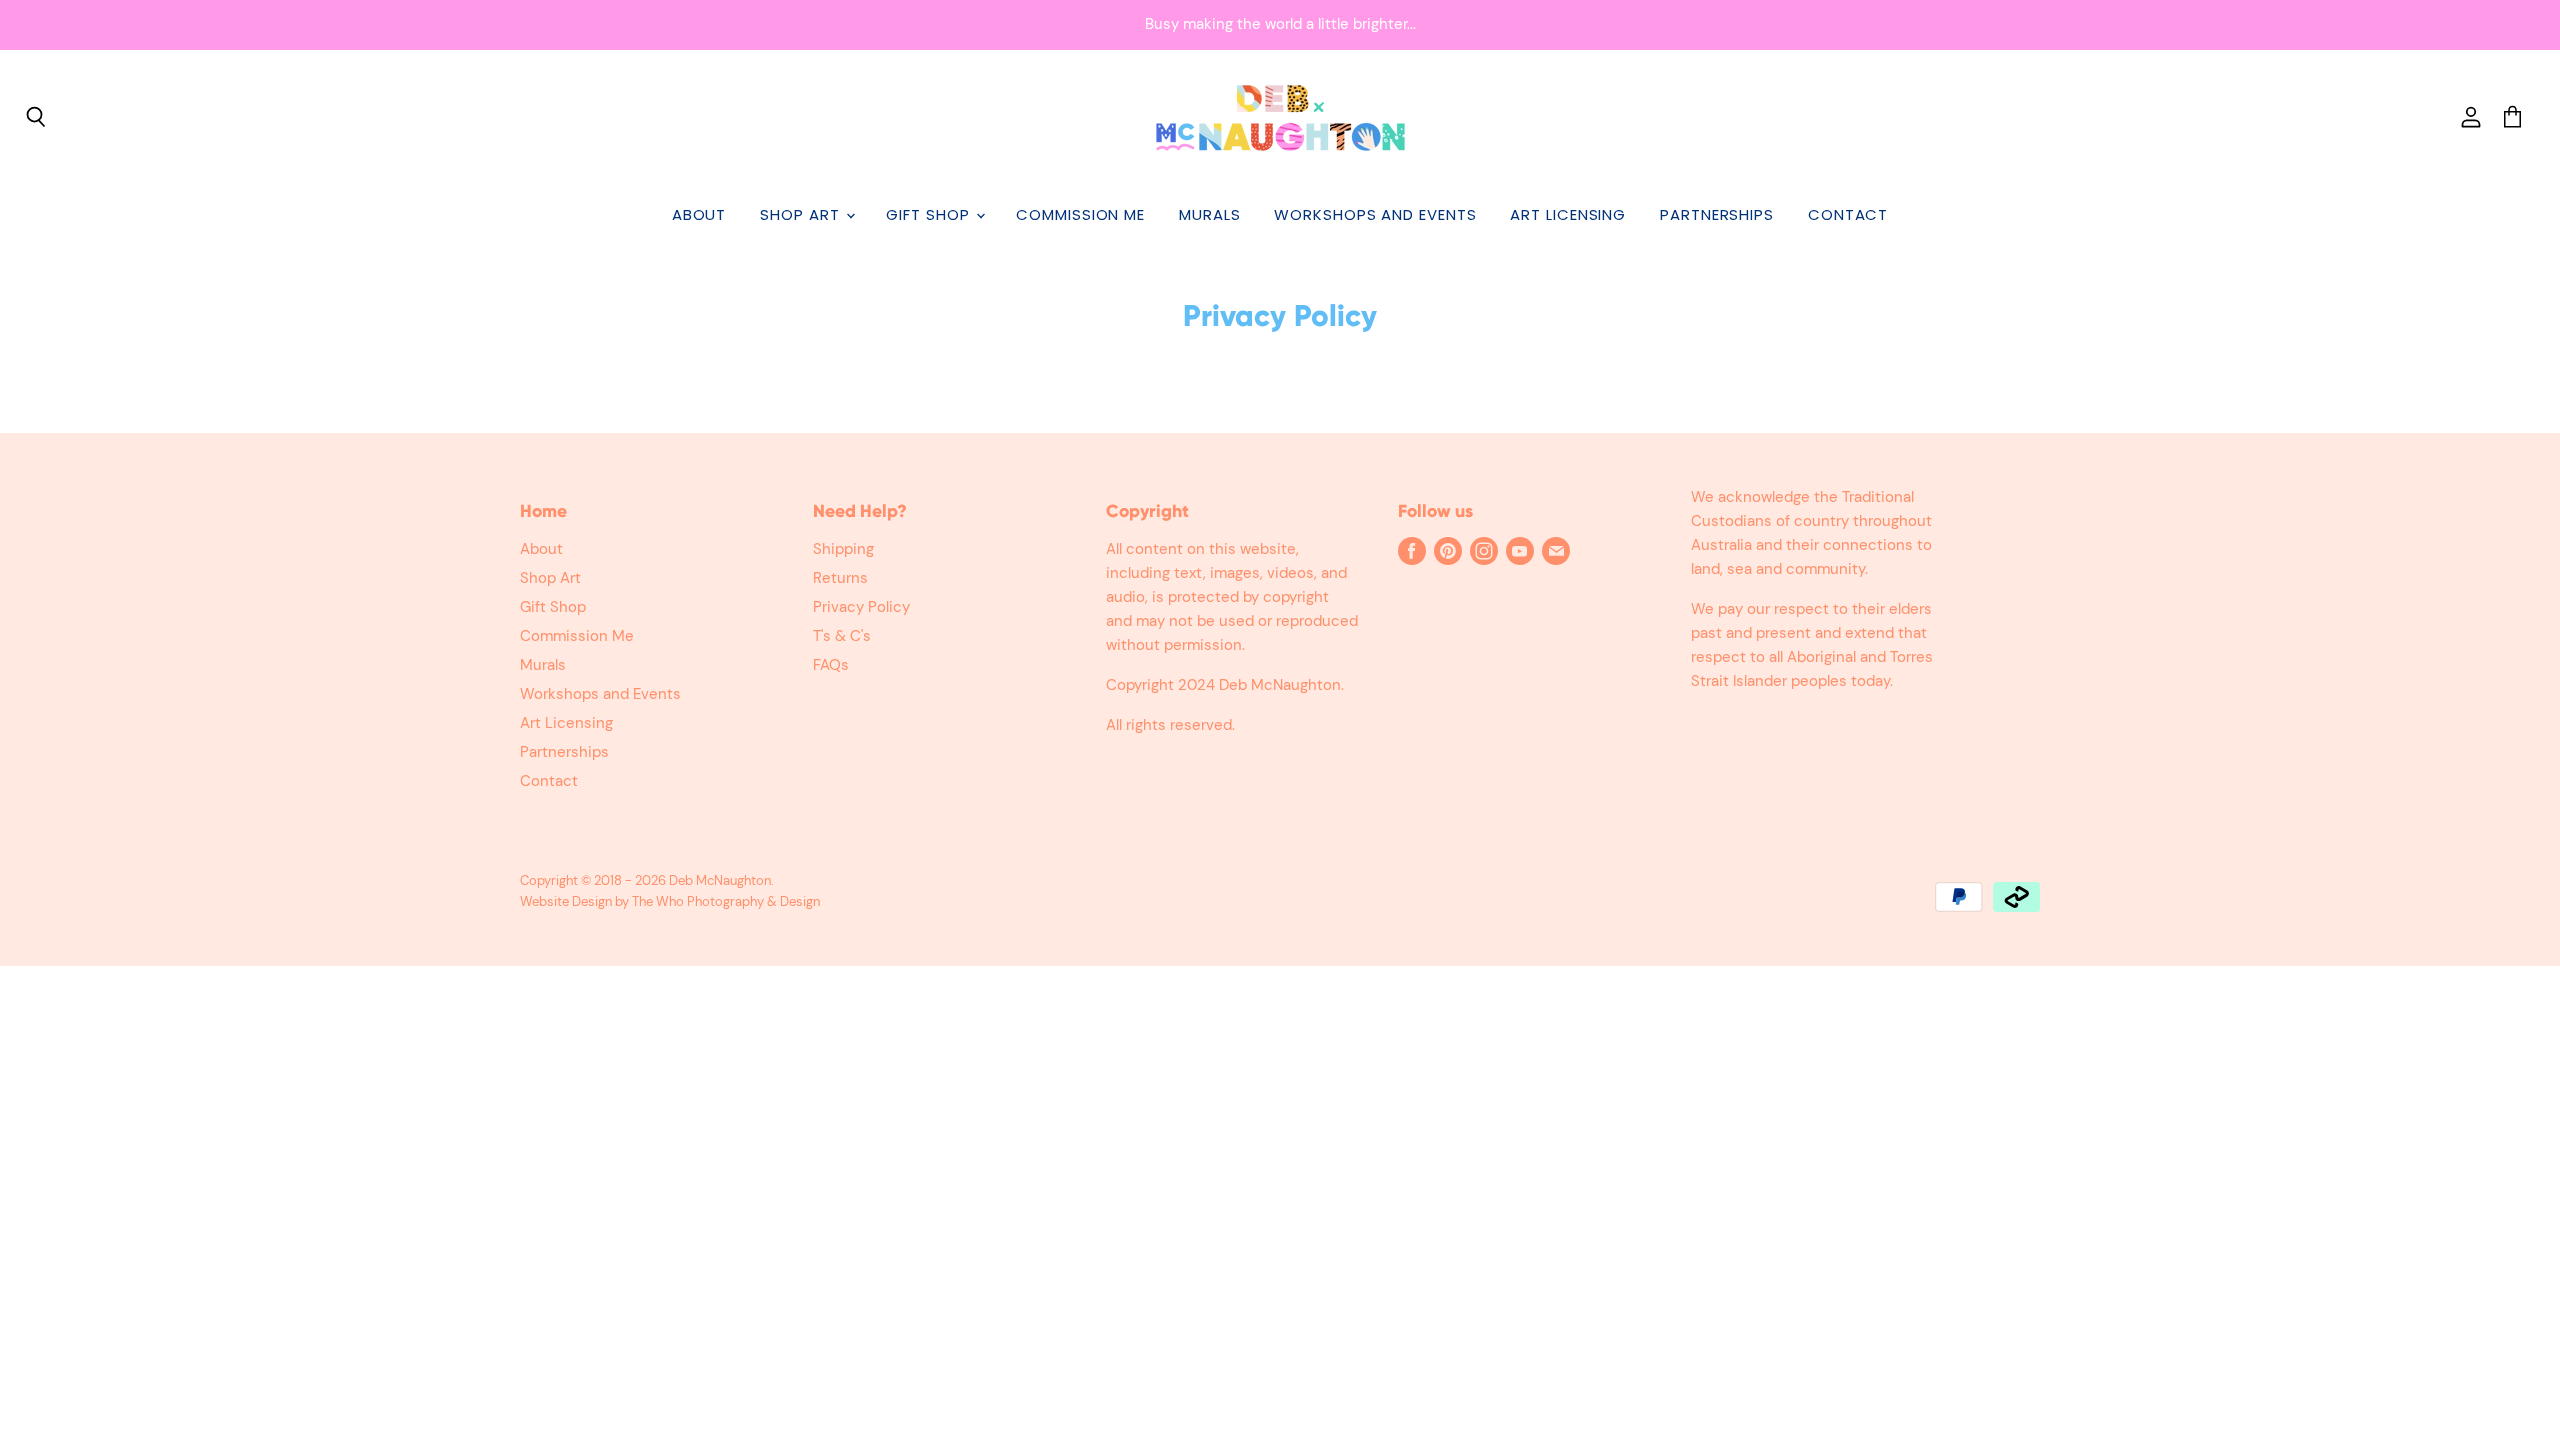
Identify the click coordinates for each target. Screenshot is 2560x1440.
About (699, 214)
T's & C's (842, 636)
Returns (840, 578)
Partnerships (1717, 214)
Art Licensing (1568, 214)
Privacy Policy (861, 607)
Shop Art (802, 214)
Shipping (843, 549)
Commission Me (1080, 214)
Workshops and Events (1375, 214)
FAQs (831, 665)
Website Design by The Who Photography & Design (670, 901)
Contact (1848, 214)
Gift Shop (930, 214)
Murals (1209, 214)
